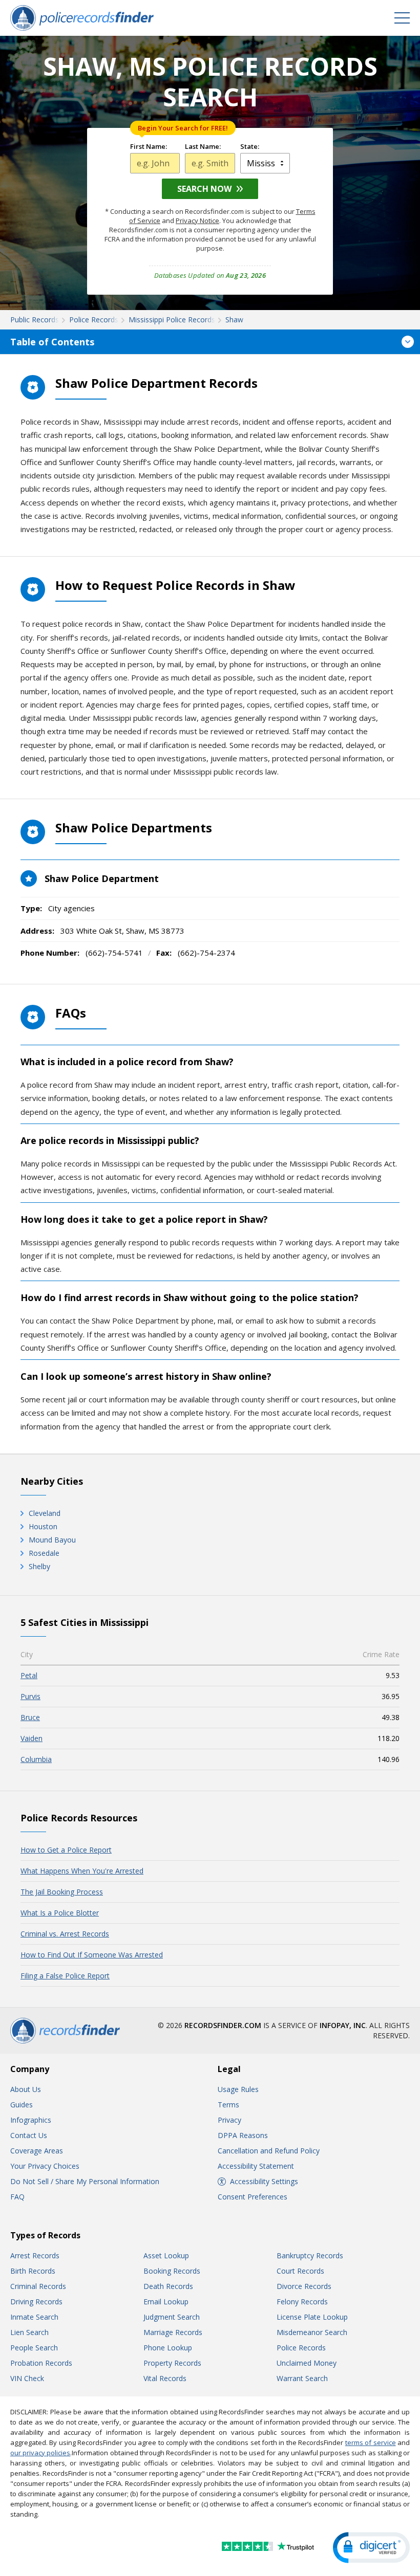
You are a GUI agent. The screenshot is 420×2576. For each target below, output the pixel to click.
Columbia (36, 1759)
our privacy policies (40, 2453)
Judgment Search (172, 2317)
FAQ (17, 2197)
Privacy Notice (197, 221)
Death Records (168, 2286)
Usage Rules (238, 2089)
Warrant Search (302, 2378)
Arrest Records (35, 2255)
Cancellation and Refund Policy (269, 2151)
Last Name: (203, 147)
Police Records (301, 2348)
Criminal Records (38, 2286)
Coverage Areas (37, 2151)
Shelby (39, 1566)
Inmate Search (34, 2317)
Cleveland (45, 1513)
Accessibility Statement (256, 2166)
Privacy (229, 2120)
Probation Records (41, 2363)
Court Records (300, 2271)
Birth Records (33, 2271)
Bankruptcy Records (310, 2255)
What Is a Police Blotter (60, 1913)
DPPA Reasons (243, 2135)
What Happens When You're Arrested (82, 1871)
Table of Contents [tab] (52, 342)
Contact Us (29, 2135)
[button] (371, 2548)
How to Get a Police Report (66, 1850)
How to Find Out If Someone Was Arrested (92, 1955)
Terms (228, 2105)
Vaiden (31, 1738)
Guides (22, 2105)
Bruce (30, 1717)
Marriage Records (173, 2332)
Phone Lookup (168, 2348)
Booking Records (172, 2271)
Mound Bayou (52, 1540)
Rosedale (44, 1553)
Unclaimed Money (307, 2363)
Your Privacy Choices (45, 2166)
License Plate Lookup (312, 2317)
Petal (29, 1675)
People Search (34, 2348)
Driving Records (36, 2302)
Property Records (172, 2363)
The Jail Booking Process (62, 1892)
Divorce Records (304, 2286)
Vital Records (165, 2378)
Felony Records (302, 2302)
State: (250, 147)
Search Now (204, 189)
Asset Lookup (166, 2255)
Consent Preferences (253, 2197)
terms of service (371, 2442)
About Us (26, 2089)
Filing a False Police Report (65, 1976)
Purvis (30, 1696)
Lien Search (29, 2332)
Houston (43, 1526)
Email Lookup (166, 2302)
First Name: (149, 147)
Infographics (31, 2120)
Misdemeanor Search (312, 2332)
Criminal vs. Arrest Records (65, 1934)
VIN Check (27, 2378)
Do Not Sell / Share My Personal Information (85, 2181)
